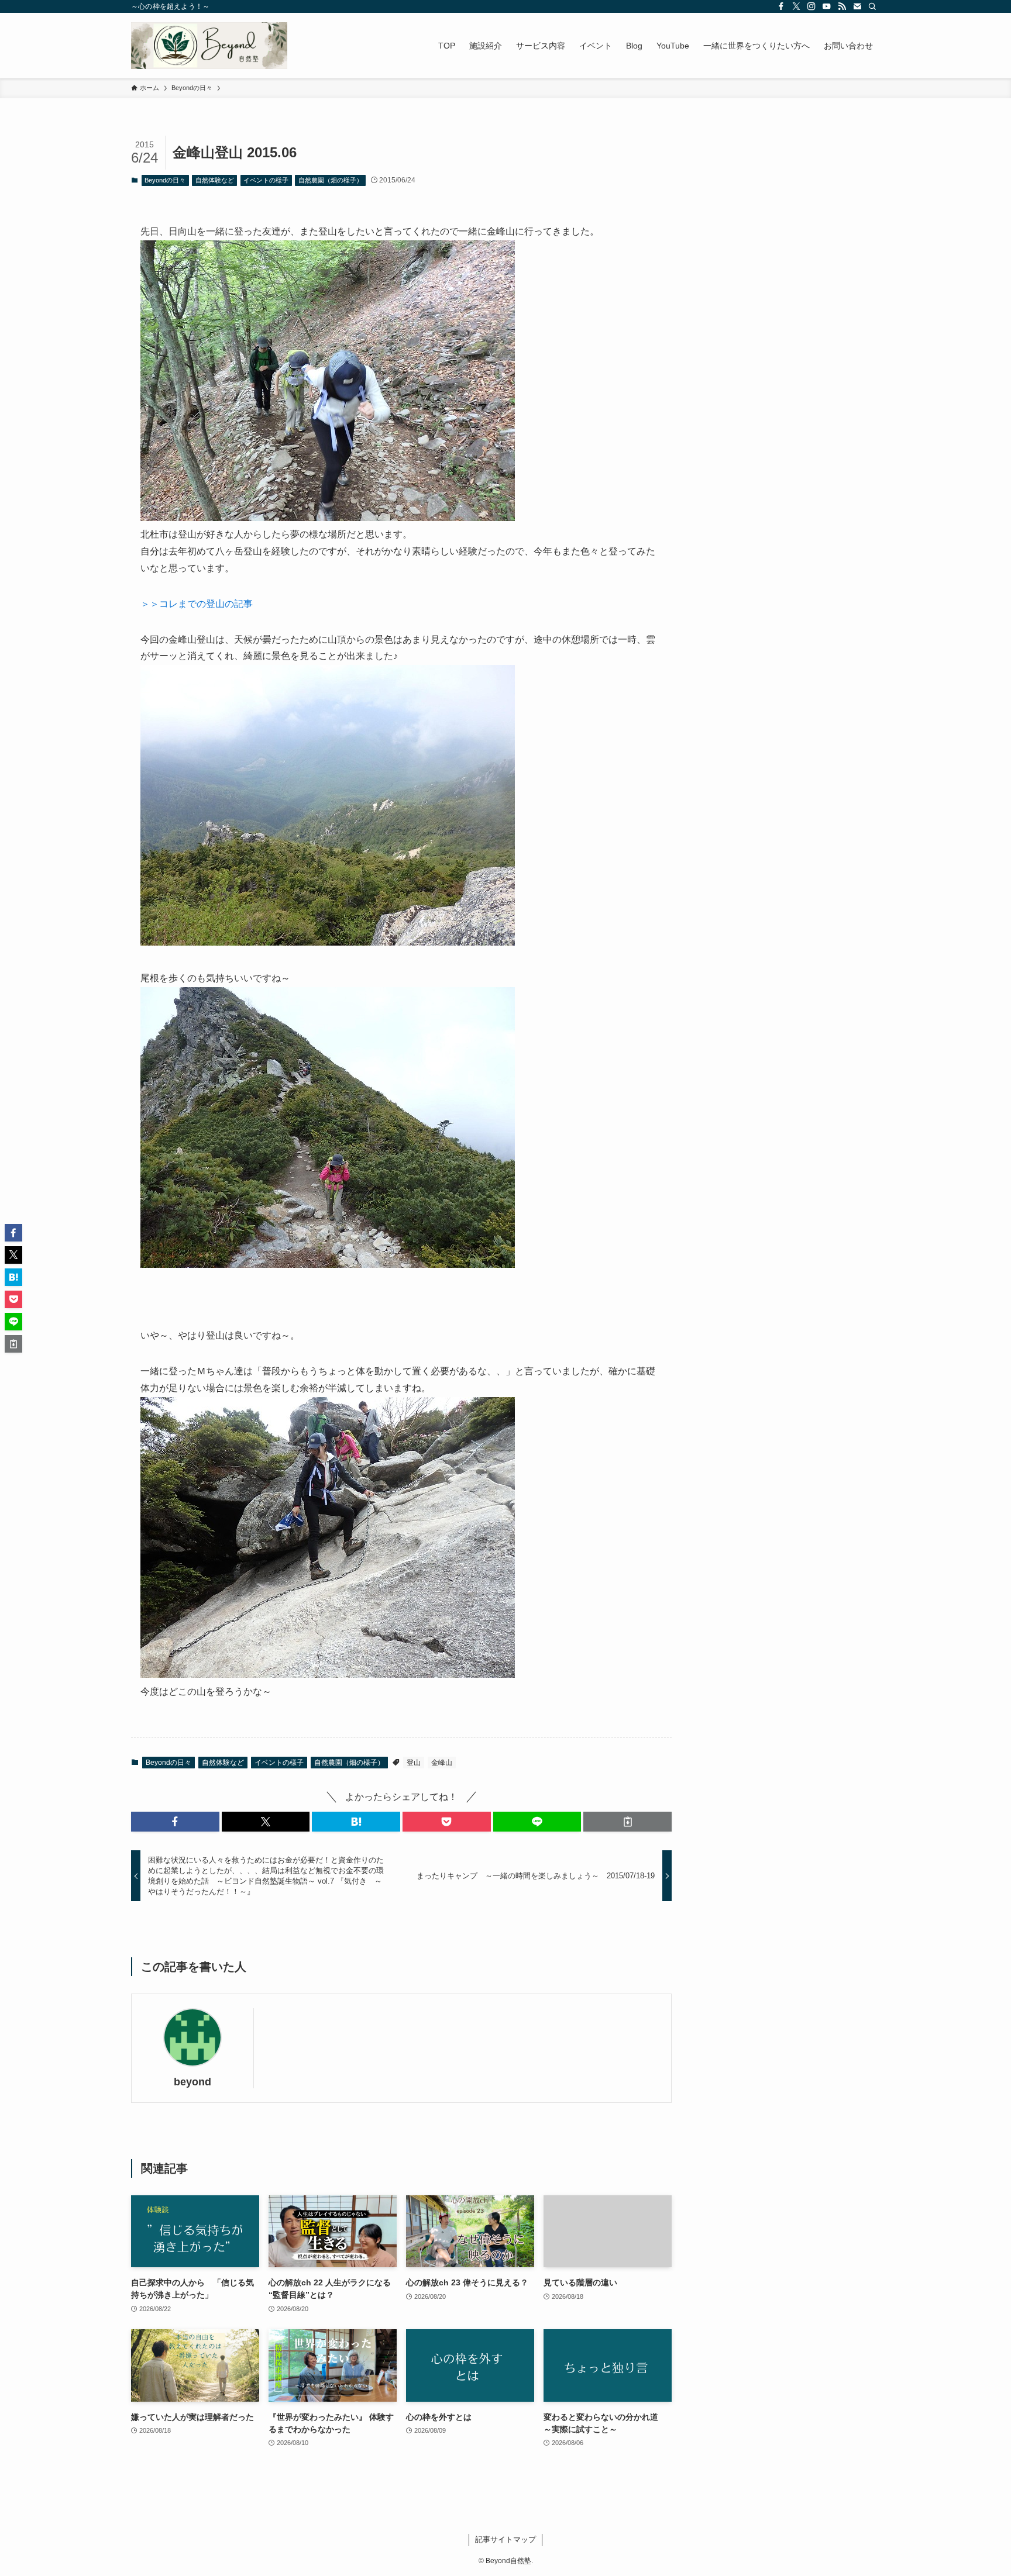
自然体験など (215, 180)
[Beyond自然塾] (209, 46)
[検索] (872, 6)
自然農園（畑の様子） (331, 180)
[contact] (857, 6)
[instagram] (811, 6)
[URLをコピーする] (627, 1822)
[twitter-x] (796, 6)
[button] (175, 1822)
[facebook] (781, 6)
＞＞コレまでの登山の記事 (197, 604)
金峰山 (442, 1763)
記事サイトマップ (505, 2539)
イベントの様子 (266, 180)
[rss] (842, 6)
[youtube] (827, 6)
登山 (414, 1763)
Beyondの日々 (165, 180)
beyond (192, 2082)
